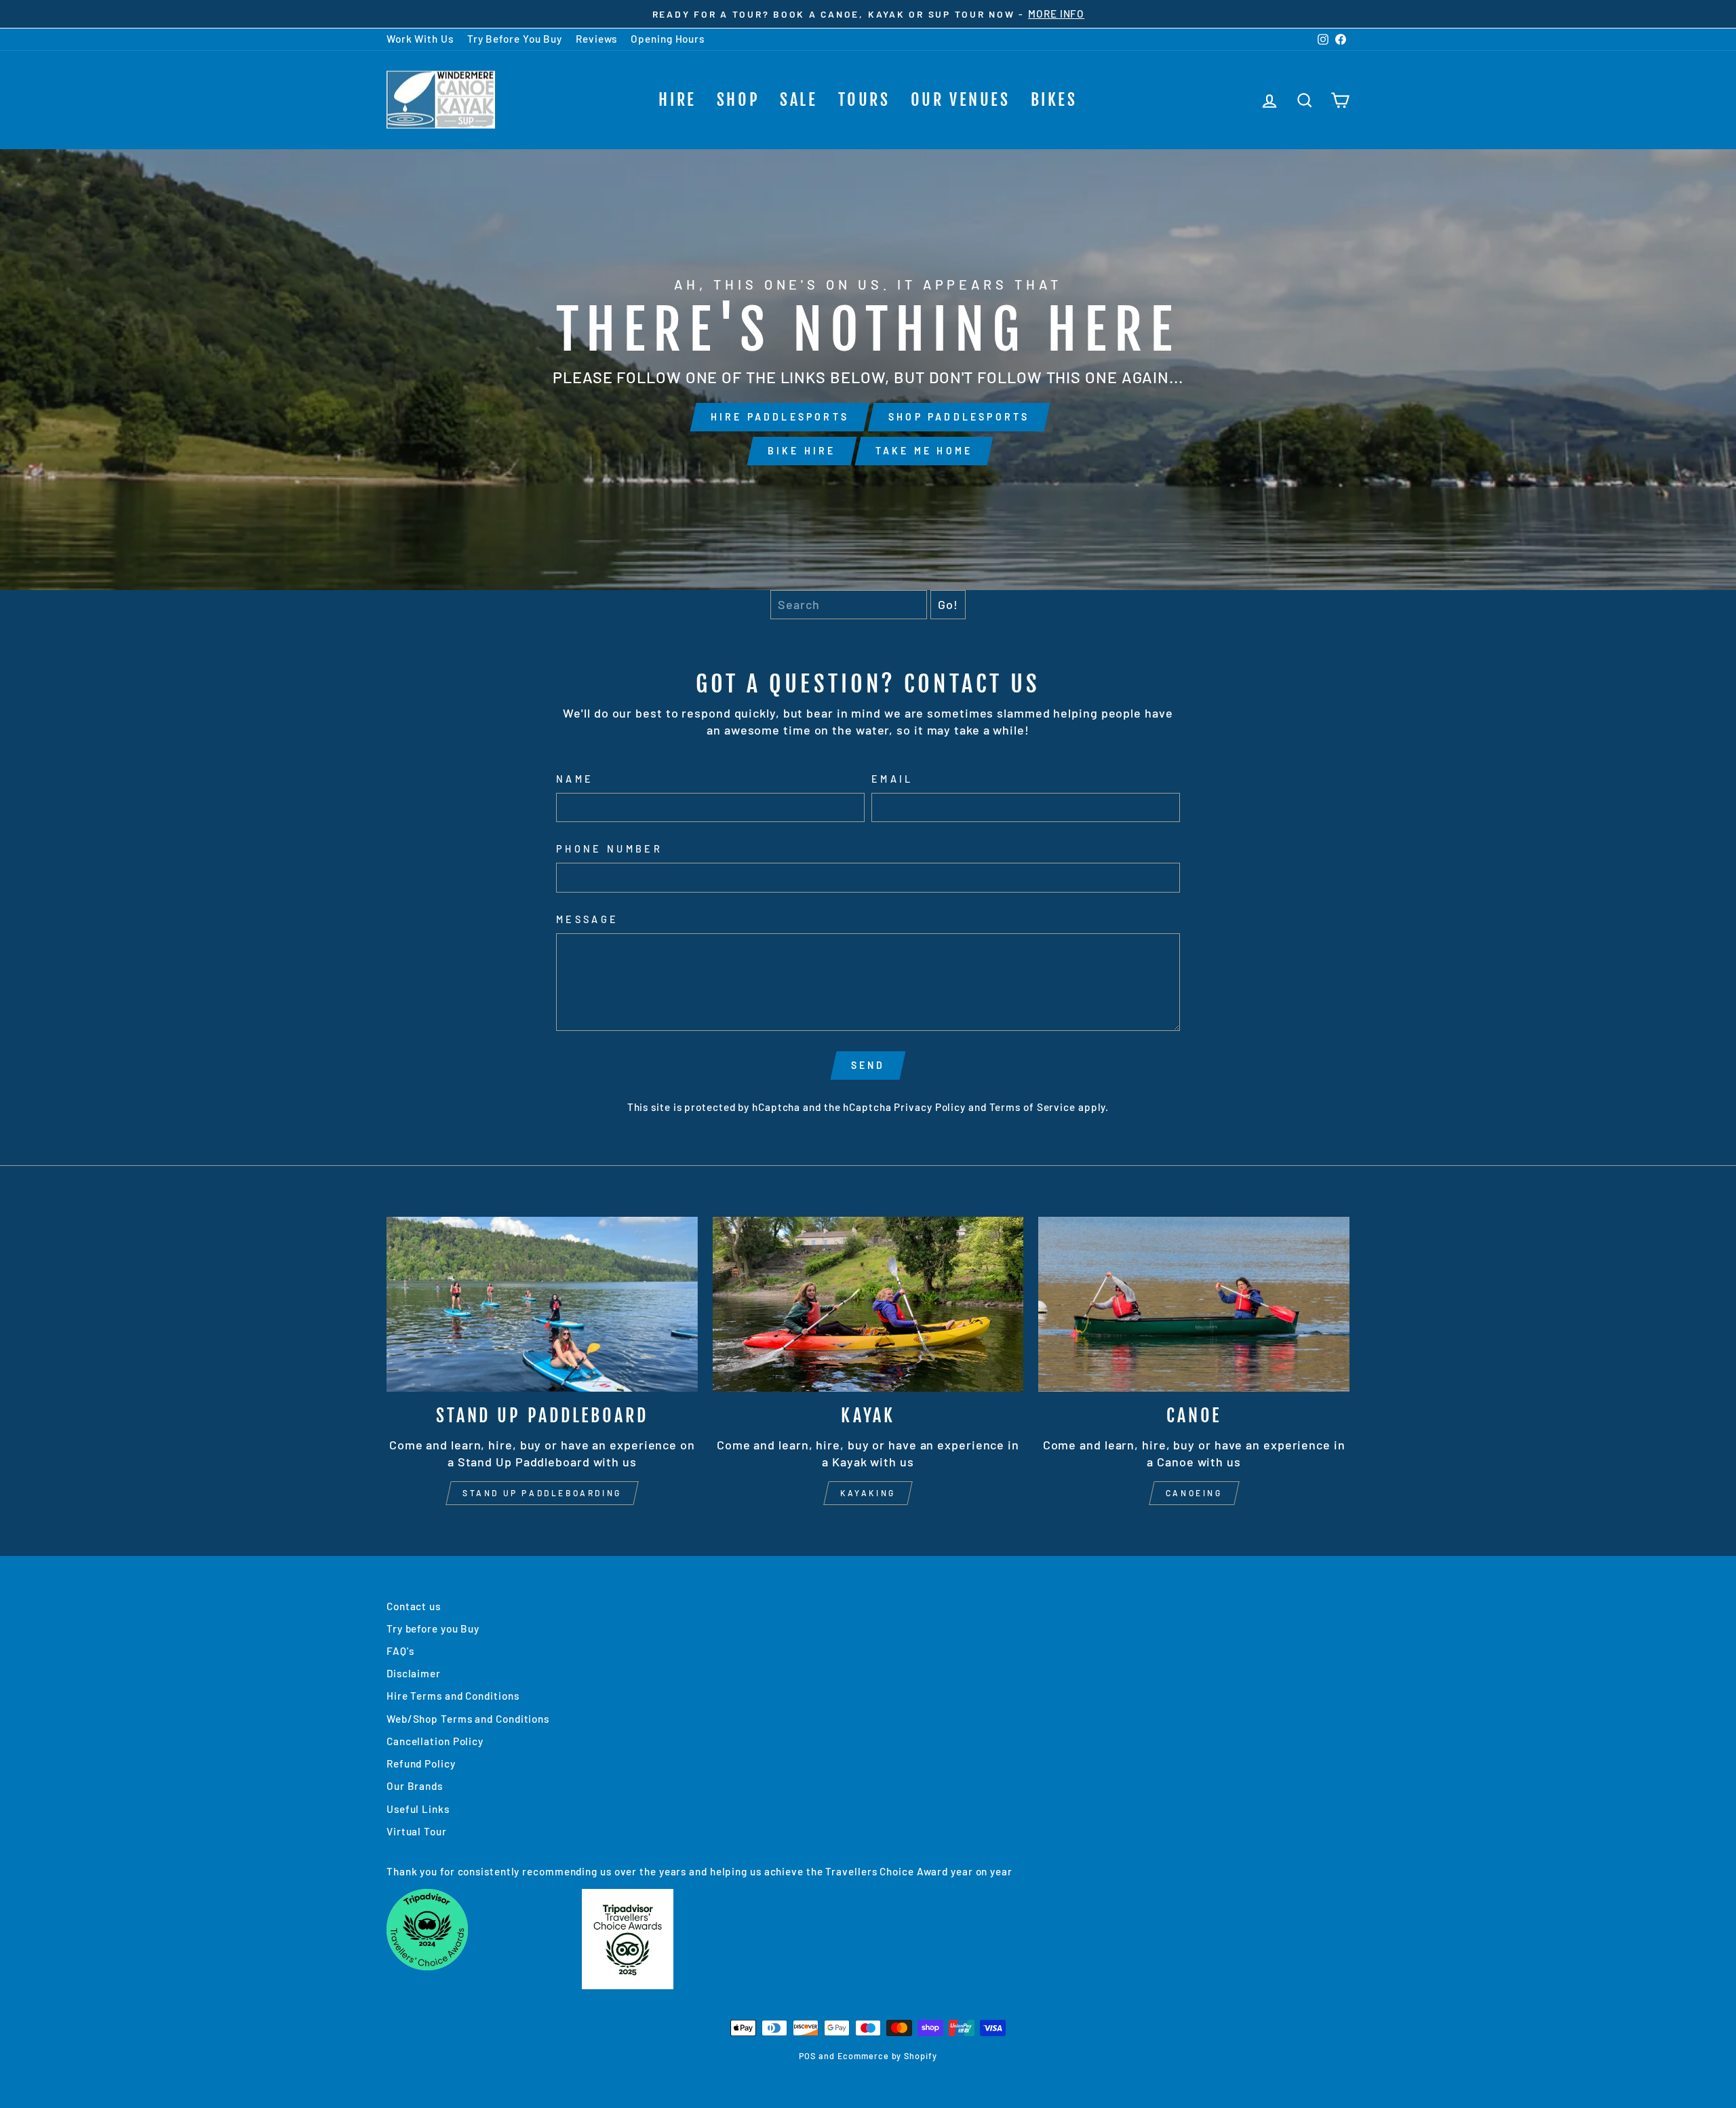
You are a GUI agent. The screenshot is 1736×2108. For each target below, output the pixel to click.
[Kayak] (868, 1304)
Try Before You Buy (515, 39)
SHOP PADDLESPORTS (959, 417)
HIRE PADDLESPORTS (780, 417)
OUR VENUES (961, 100)
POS (807, 2056)
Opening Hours (668, 39)
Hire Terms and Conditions (453, 1696)
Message (587, 919)
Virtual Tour (417, 1831)
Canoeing (1194, 1493)
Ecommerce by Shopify (887, 2056)
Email (892, 779)
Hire (677, 100)
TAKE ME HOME (924, 451)
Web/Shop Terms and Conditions (468, 1719)
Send (868, 1065)
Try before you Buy (433, 1628)
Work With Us (420, 39)
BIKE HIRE (802, 451)
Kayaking (868, 1493)
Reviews (596, 39)
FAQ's (400, 1651)
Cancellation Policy (435, 1741)
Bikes (1054, 100)
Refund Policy (421, 1763)
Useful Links (418, 1809)
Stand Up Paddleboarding (542, 1493)
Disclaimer (414, 1673)
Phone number (609, 849)
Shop (738, 100)
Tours (864, 100)
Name (575, 779)
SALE (798, 100)
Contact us (414, 1606)
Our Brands (415, 1786)
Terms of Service (1032, 1107)
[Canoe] (1194, 1304)
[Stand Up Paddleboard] (542, 1304)
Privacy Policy (930, 1107)
